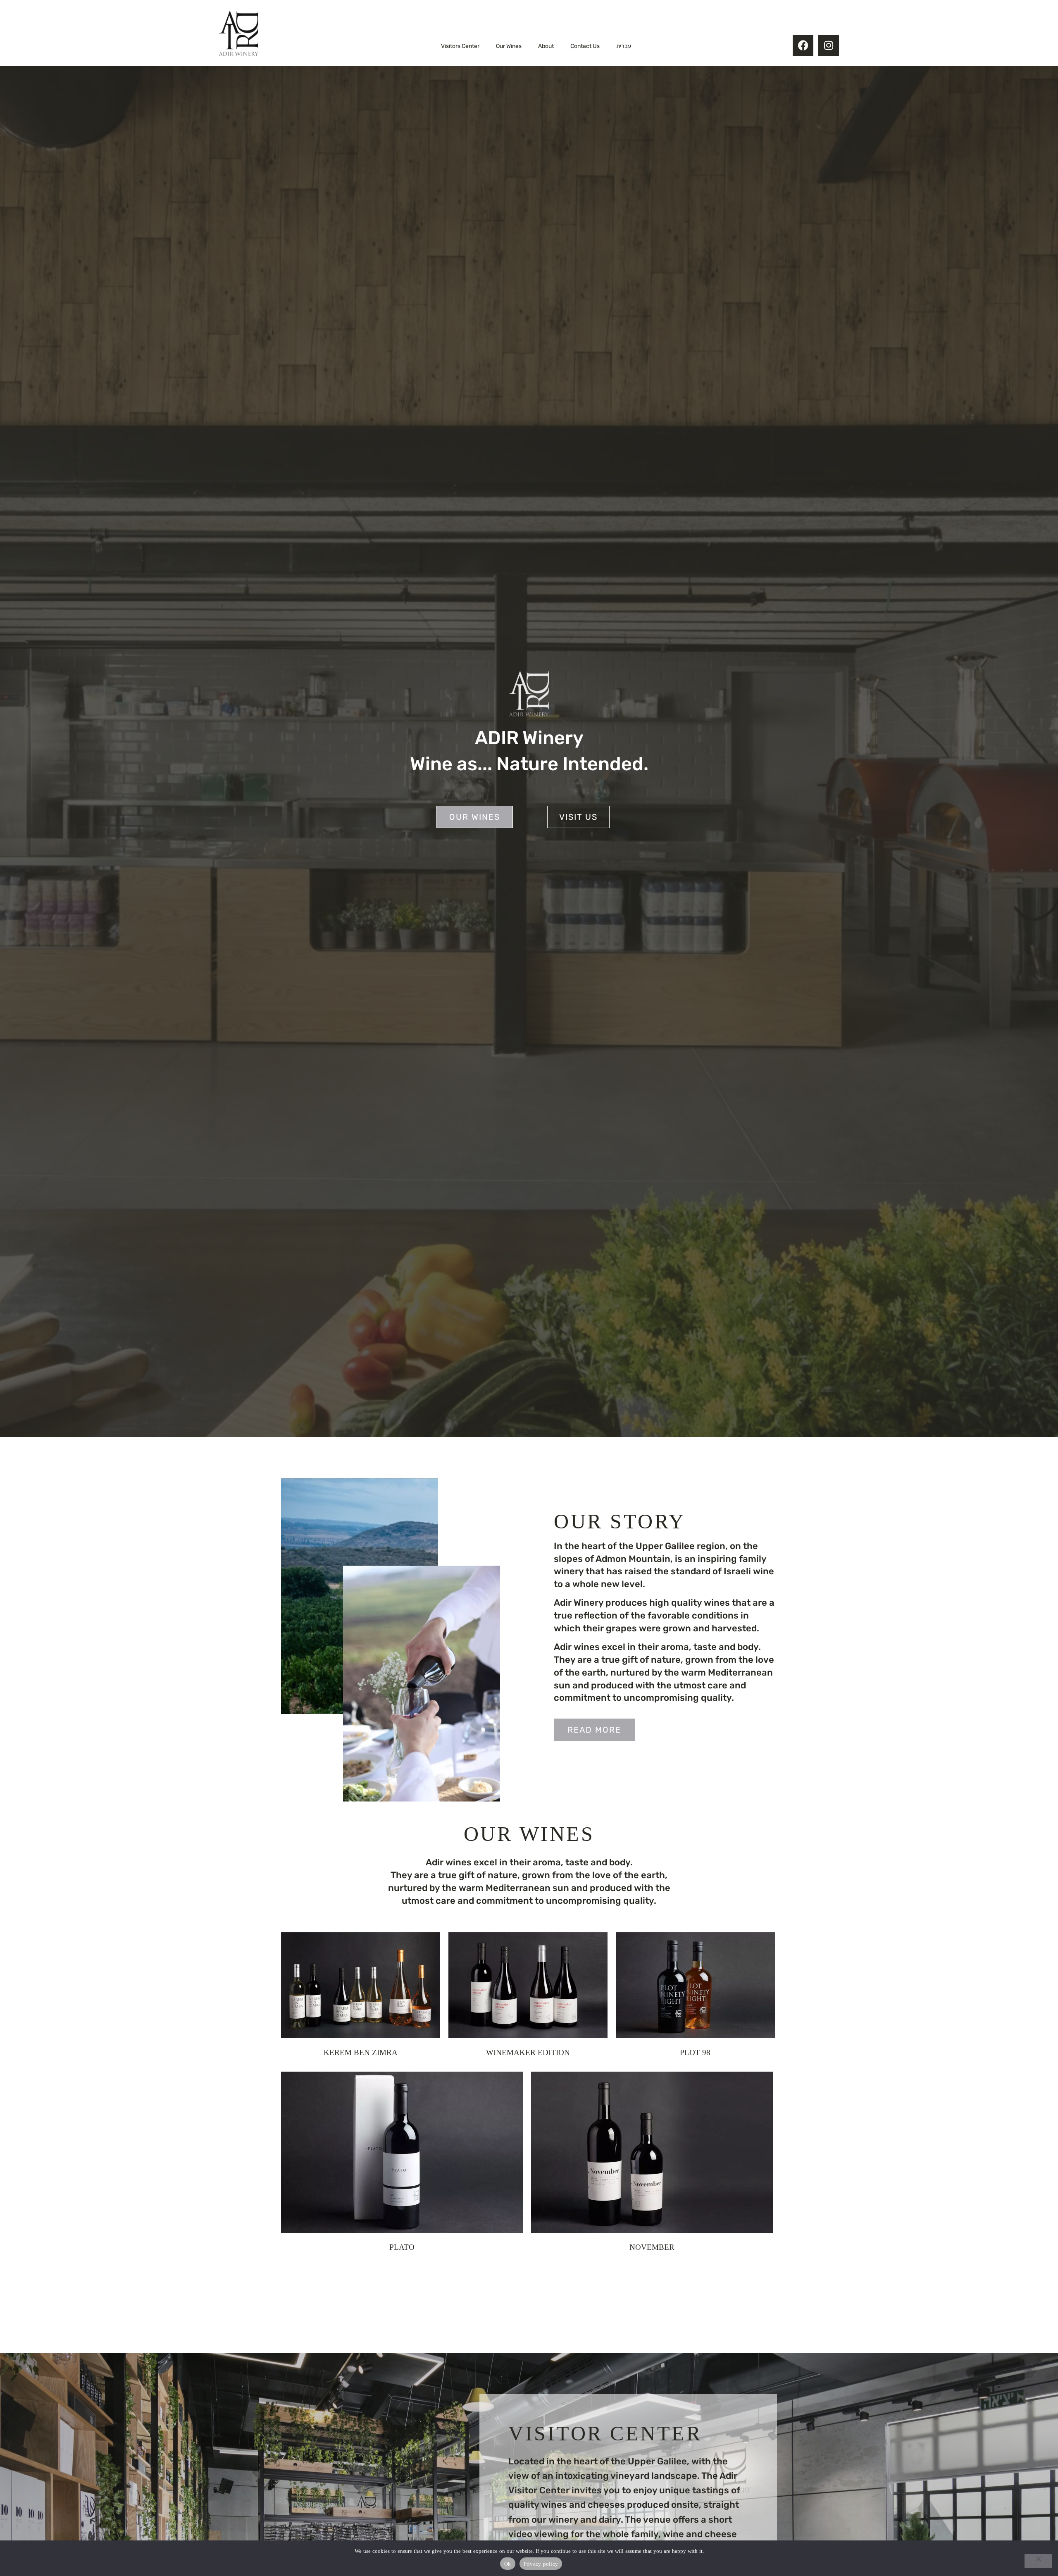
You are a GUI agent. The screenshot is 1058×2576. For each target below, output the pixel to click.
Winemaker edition (528, 2052)
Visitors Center (460, 46)
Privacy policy (541, 2564)
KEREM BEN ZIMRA (361, 2052)
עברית (624, 46)
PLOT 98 (695, 2052)
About (546, 46)
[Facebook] (803, 45)
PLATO (402, 2247)
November (652, 2247)
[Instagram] (829, 45)
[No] (1038, 2561)
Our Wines (509, 46)
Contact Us (585, 46)
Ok (508, 2564)
